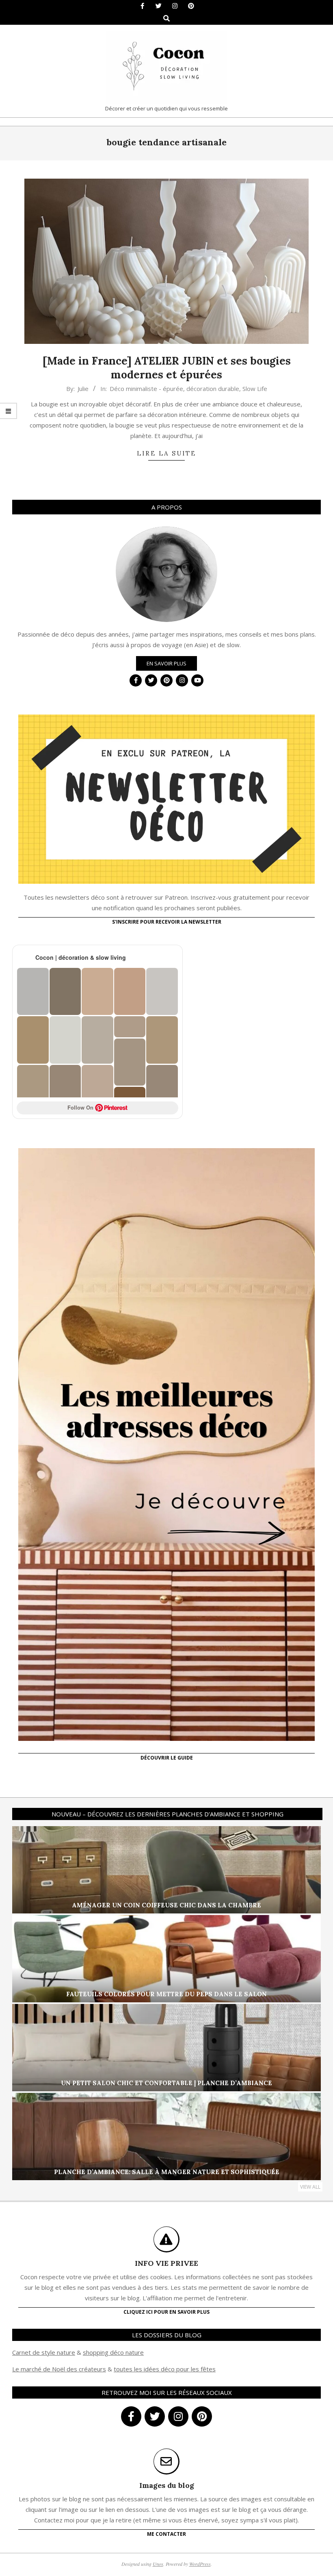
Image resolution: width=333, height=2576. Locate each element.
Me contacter (166, 2534)
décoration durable (213, 389)
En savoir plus (166, 663)
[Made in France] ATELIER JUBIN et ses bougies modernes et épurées (167, 368)
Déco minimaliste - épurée (146, 389)
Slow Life (255, 389)
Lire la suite (166, 453)
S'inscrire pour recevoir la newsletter (167, 922)
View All (310, 2187)
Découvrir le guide (167, 1758)
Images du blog (167, 2485)
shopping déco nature (113, 2352)
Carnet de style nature (44, 2352)
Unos (158, 2564)
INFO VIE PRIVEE (166, 2263)
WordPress (200, 2564)
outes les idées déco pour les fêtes (166, 2369)
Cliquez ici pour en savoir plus (166, 2312)
